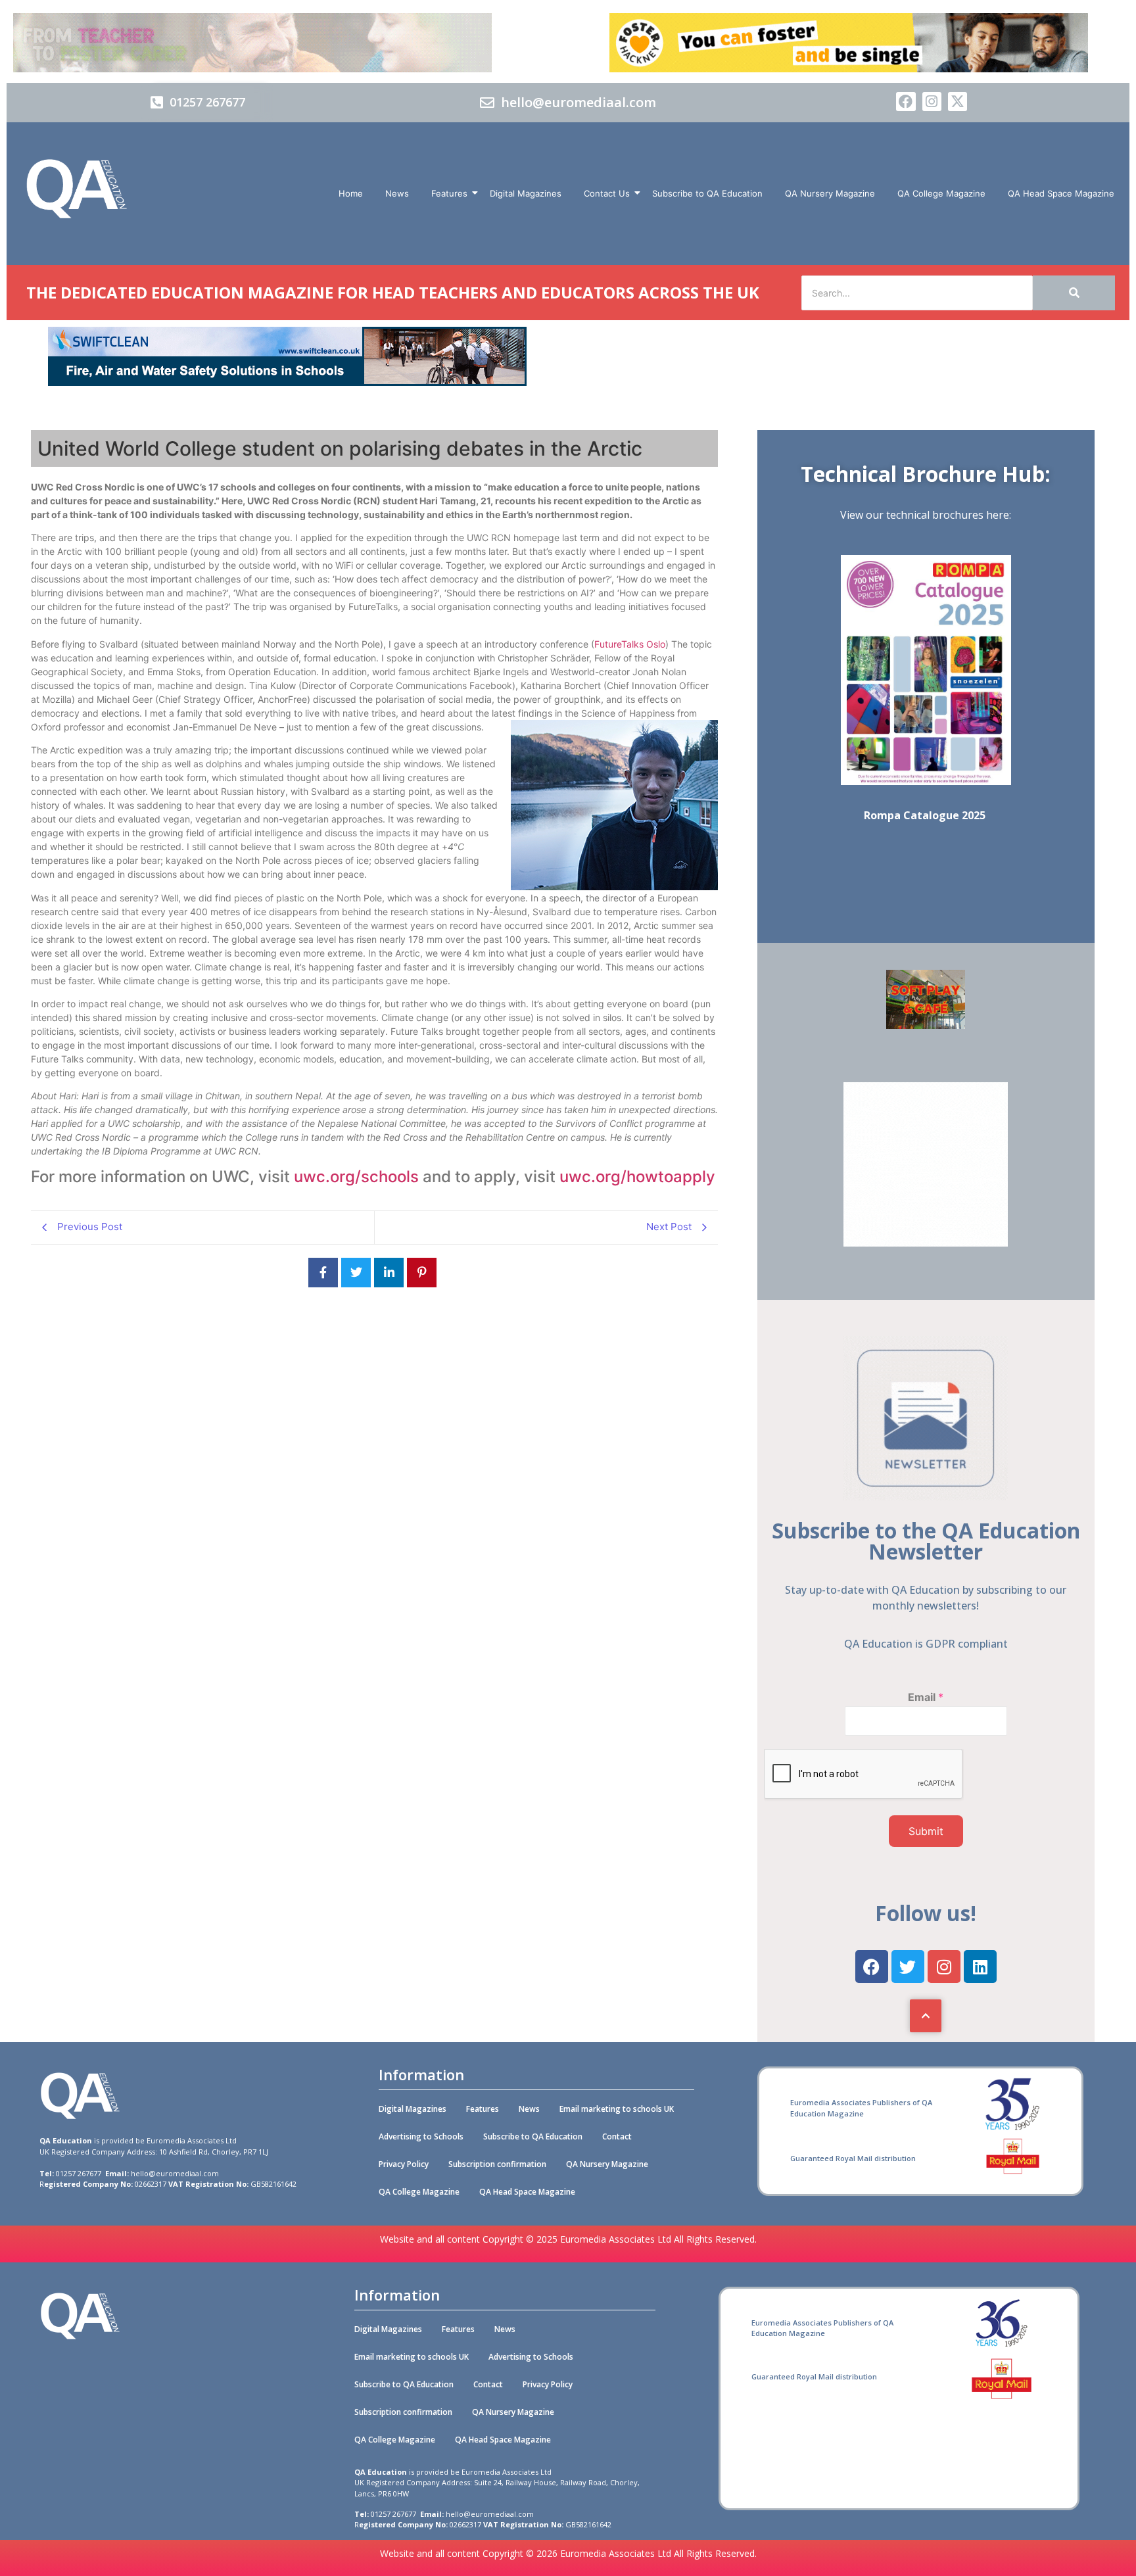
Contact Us (607, 193)
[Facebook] (906, 102)
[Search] (1074, 293)
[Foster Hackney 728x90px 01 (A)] (849, 68)
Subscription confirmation (497, 2164)
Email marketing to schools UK (617, 2109)
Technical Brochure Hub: (926, 474)
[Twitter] (908, 1967)
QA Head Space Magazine (1061, 193)
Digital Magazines (526, 193)
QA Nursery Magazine (830, 193)
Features (449, 193)
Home (351, 193)
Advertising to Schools (421, 2136)
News (397, 193)
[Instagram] (932, 102)
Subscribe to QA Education (707, 193)
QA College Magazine (941, 193)
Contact (617, 2136)
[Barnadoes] (287, 43)
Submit (926, 1831)
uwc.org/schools (356, 1177)
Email (926, 1697)
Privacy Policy (404, 2164)
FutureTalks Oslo (630, 644)
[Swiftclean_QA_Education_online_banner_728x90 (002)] (287, 382)
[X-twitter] (958, 102)
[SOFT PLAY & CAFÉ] (926, 1025)
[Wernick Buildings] (926, 1243)
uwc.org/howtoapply (637, 1177)
